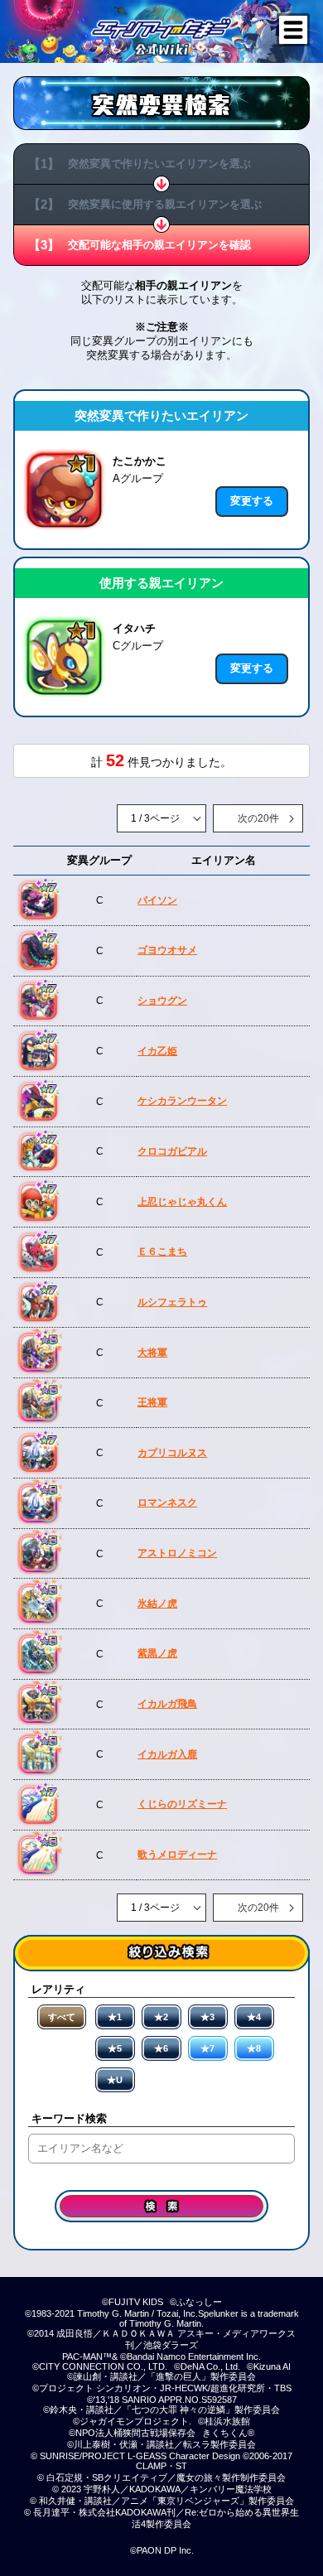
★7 (207, 2048)
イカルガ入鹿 (167, 1754)
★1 (115, 2017)
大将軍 (152, 1353)
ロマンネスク (167, 1503)
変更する (252, 501)
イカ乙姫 (157, 1051)
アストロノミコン (177, 1553)
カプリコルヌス (172, 1453)
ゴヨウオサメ (167, 950)
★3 (207, 2017)
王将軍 (152, 1402)
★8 (254, 2048)
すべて (62, 2017)
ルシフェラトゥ (172, 1302)
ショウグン (162, 1001)
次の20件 (258, 818)
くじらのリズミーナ (182, 1804)
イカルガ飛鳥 (167, 1704)
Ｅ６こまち (162, 1252)
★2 (161, 2017)
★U (115, 2080)
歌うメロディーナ (177, 1855)
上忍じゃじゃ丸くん (182, 1202)
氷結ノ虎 (157, 1604)
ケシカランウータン (182, 1101)
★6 (161, 2048)
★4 (254, 2017)
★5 (115, 2048)
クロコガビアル (172, 1151)
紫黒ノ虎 (157, 1653)
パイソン (157, 900)
